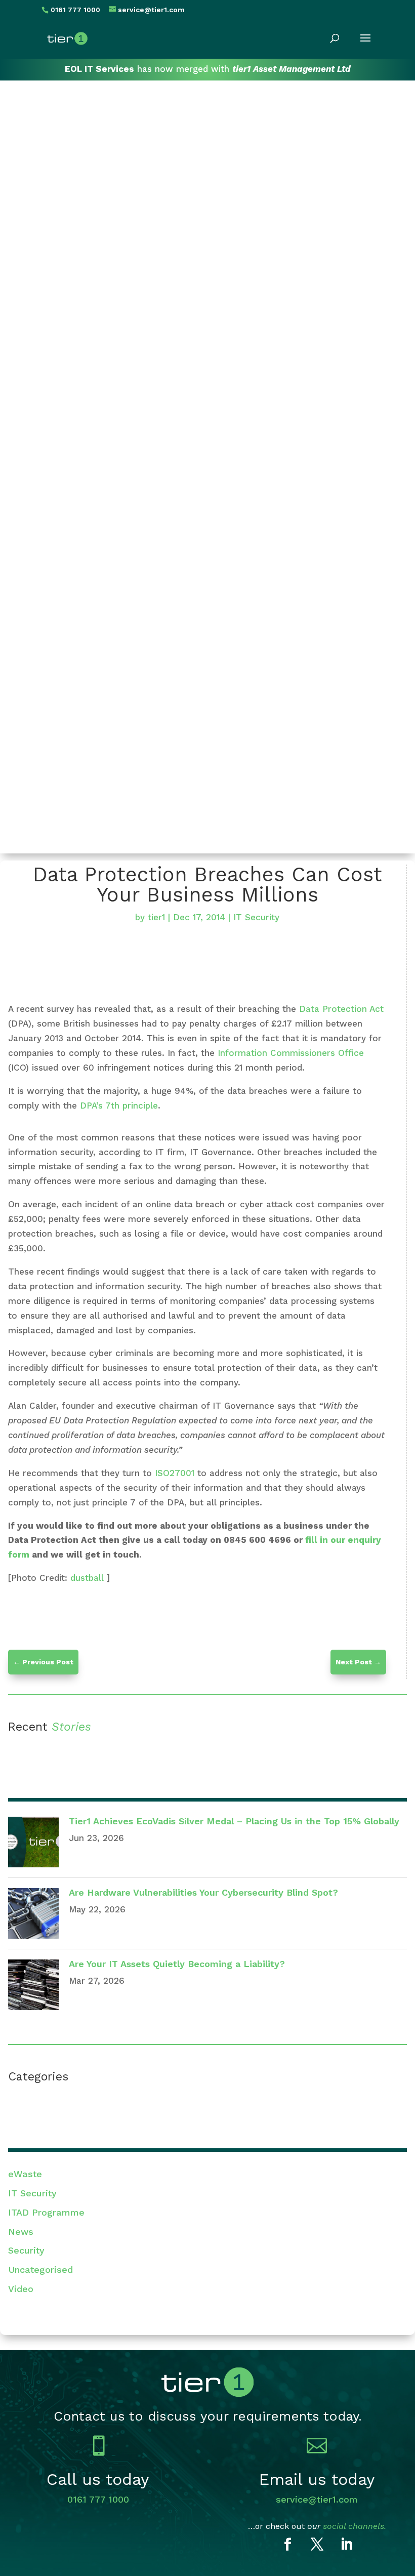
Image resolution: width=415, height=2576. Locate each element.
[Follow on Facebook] (287, 2545)
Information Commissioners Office (291, 1053)
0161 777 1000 (98, 2499)
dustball (87, 1578)
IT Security (256, 917)
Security (26, 2250)
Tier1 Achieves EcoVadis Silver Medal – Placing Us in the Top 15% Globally (234, 1821)
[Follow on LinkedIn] (346, 2545)
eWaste (25, 2174)
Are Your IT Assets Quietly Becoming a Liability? (177, 1964)
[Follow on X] (317, 2545)
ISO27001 (175, 1473)
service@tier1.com (317, 2499)
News (21, 2232)
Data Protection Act (341, 1009)
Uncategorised (40, 2270)
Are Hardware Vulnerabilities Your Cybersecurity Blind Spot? (203, 1892)
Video (21, 2289)
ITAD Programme (46, 2212)
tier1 (156, 917)
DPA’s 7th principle (119, 1106)
